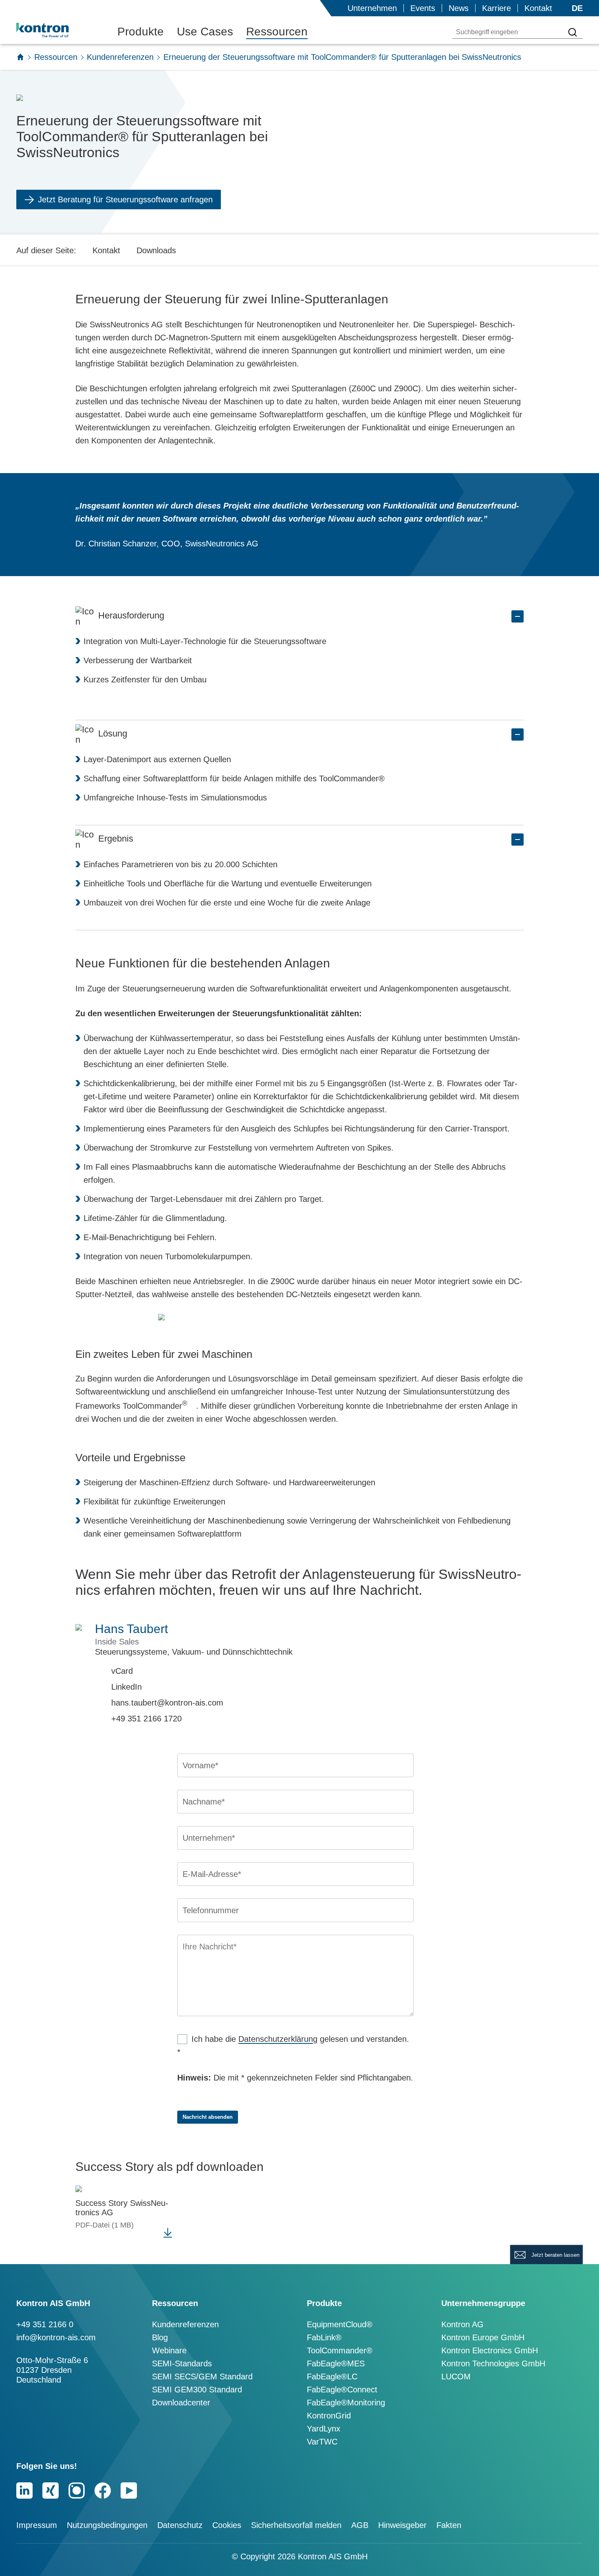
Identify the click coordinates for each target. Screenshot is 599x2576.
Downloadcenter (181, 2403)
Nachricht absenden (208, 2117)
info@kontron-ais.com (56, 2337)
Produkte (141, 32)
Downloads (156, 250)
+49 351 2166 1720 (146, 1719)
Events (423, 8)
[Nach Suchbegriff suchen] (573, 32)
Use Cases (205, 32)
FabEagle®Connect (342, 2390)
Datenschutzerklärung (278, 2039)
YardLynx (324, 2429)
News (459, 8)
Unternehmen (372, 8)
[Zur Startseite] (20, 57)
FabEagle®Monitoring (346, 2403)
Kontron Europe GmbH (483, 2337)
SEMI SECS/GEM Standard (202, 2376)
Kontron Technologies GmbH (493, 2363)
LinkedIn (127, 1687)
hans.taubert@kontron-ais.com (167, 1703)
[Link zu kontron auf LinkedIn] (24, 2490)
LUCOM (456, 2376)
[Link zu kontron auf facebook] (103, 2490)
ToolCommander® (340, 2350)
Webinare (169, 2350)
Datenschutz (180, 2525)
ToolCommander (155, 1406)
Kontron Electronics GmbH (490, 2350)
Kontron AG (462, 2324)
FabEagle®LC (332, 2376)
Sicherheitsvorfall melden (296, 2525)
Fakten (449, 2525)
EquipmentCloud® (340, 2324)
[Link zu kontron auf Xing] (51, 2490)
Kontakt (538, 8)
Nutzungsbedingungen (107, 2525)
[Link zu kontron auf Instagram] (77, 2490)
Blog (160, 2337)
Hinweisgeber (402, 2525)
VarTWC (322, 2442)
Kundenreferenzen (120, 57)
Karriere (497, 8)
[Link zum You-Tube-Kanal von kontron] (129, 2490)
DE (577, 8)
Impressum (37, 2525)
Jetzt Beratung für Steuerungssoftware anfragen (125, 200)
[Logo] (55, 30)
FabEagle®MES (336, 2363)
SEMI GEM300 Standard (197, 2390)
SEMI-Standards (182, 2363)
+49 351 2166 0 (45, 2324)
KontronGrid (329, 2416)
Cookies (227, 2525)
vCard (122, 1671)
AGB (360, 2525)
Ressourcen (277, 32)
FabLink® (324, 2337)
